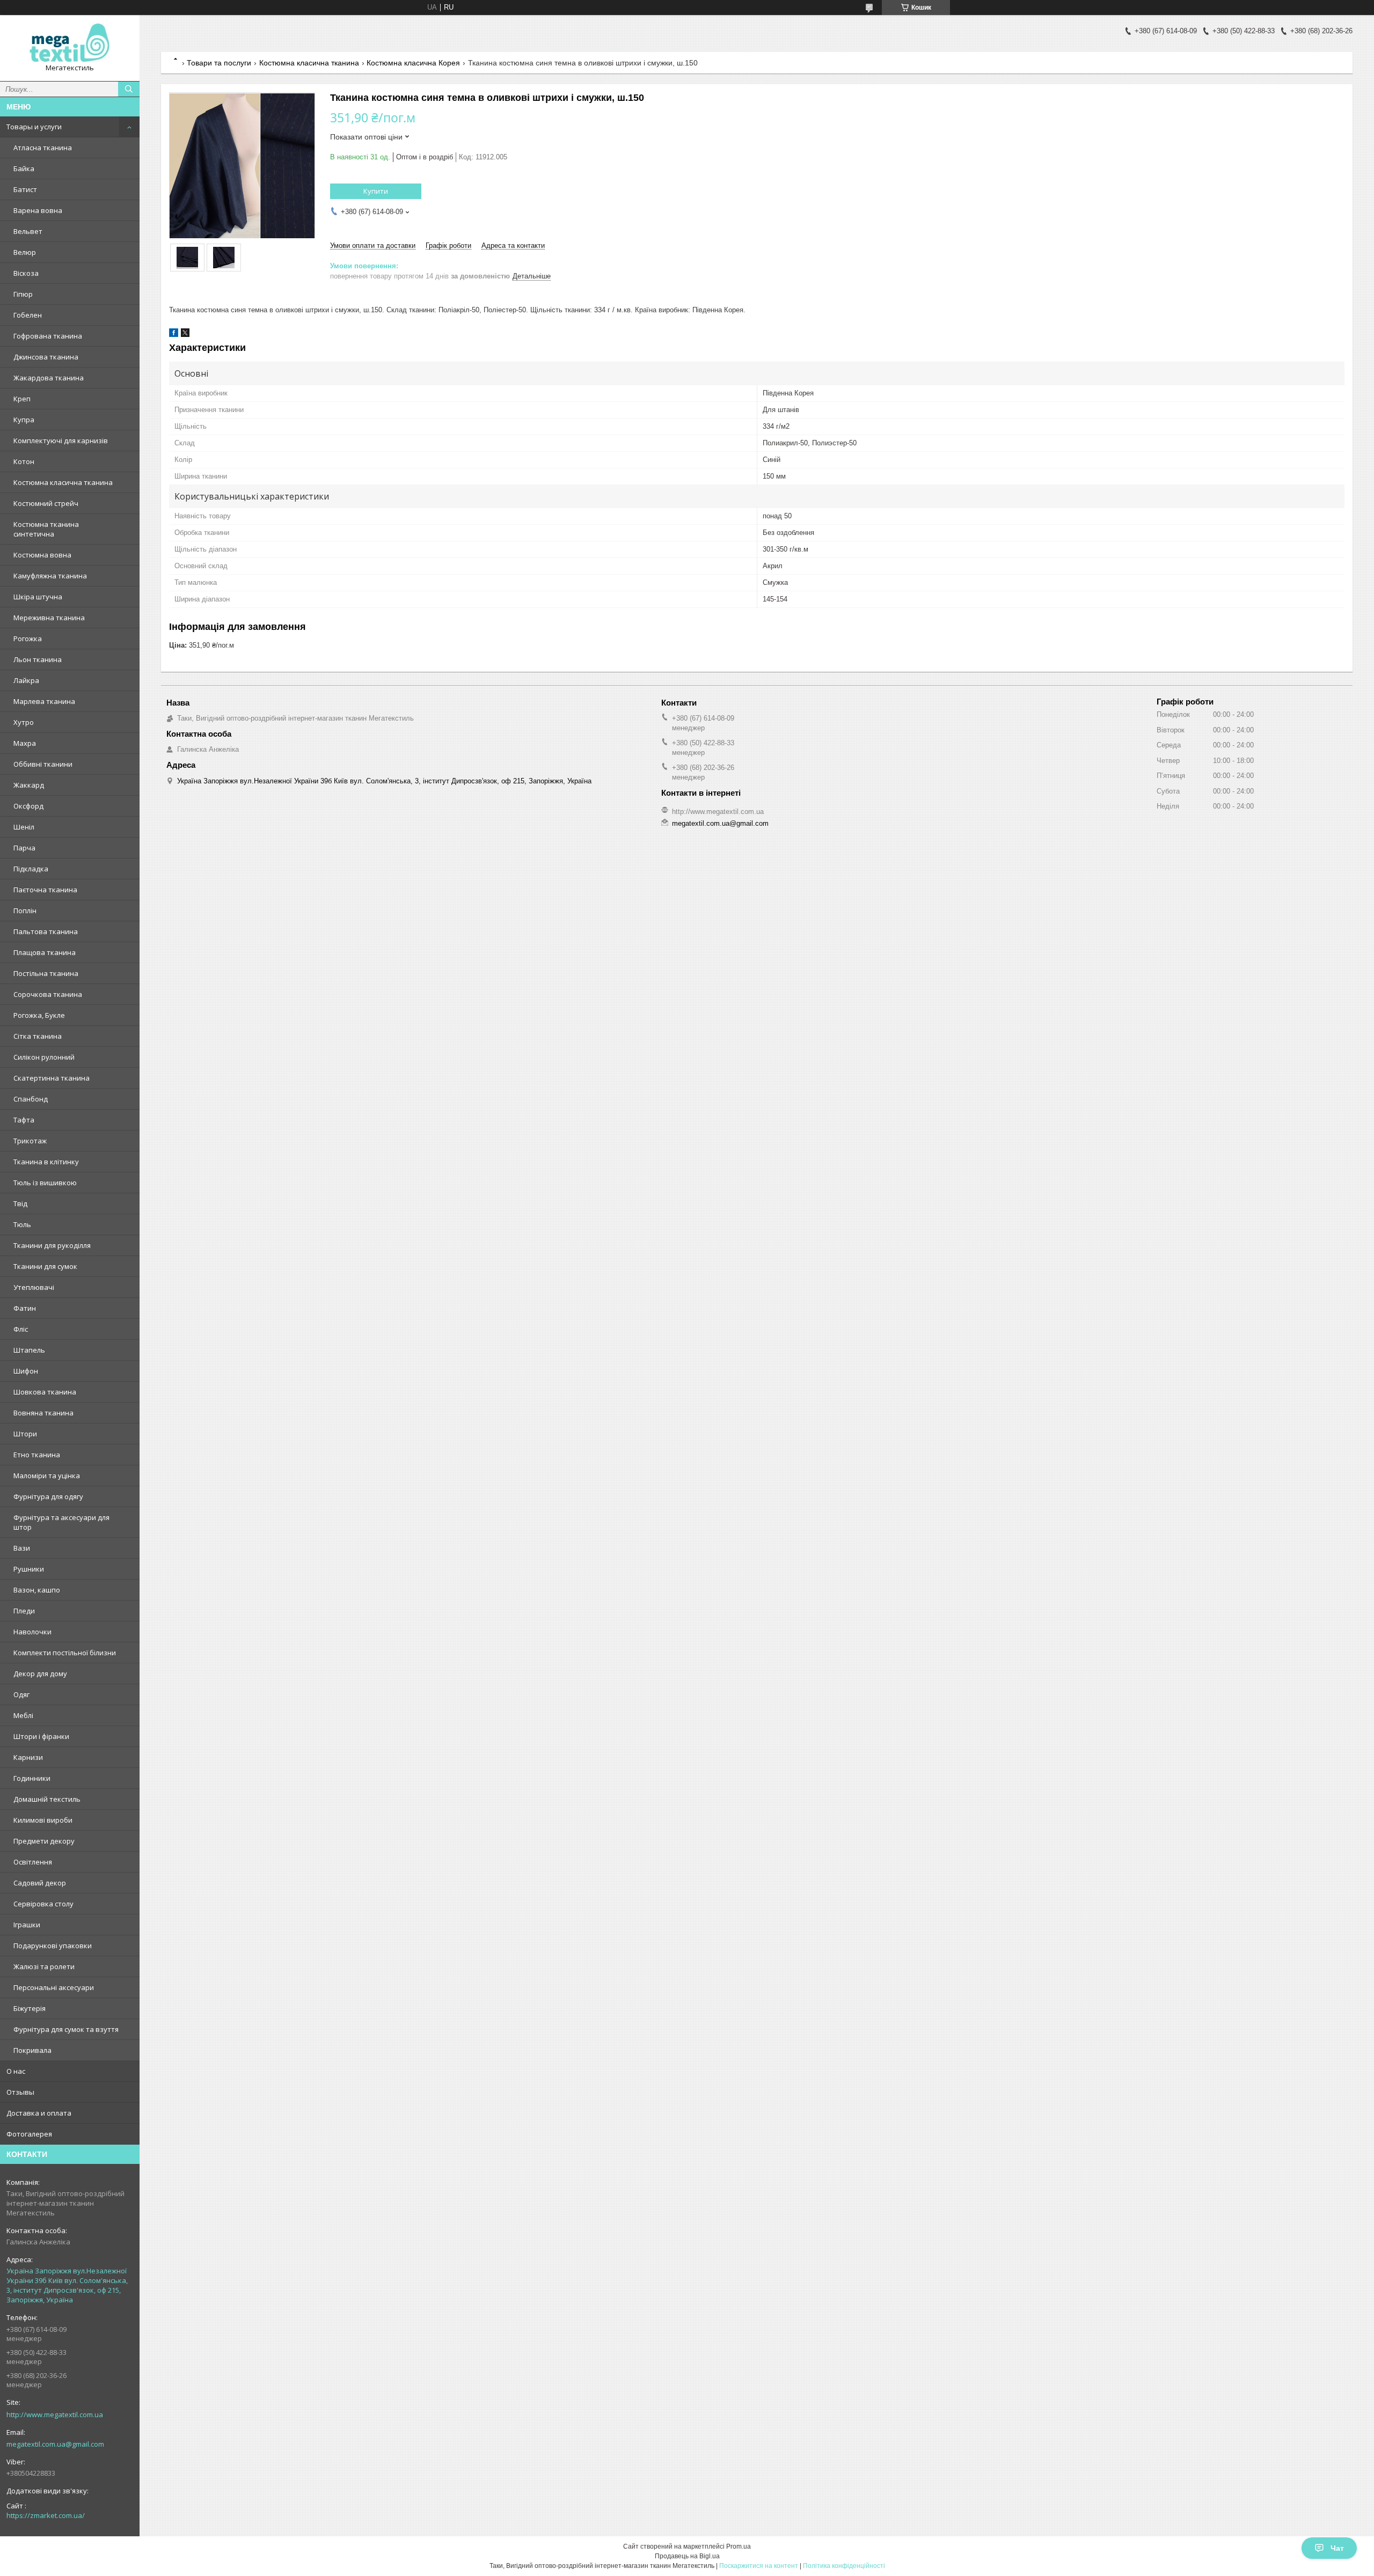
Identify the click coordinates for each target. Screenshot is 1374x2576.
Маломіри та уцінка (47, 1476)
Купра (24, 420)
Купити (376, 191)
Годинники (32, 1778)
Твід (20, 1203)
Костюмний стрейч (46, 503)
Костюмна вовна (42, 555)
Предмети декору (44, 1841)
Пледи (24, 1611)
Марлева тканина (44, 701)
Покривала (32, 2050)
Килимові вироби (43, 1820)
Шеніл (24, 827)
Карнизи (28, 1757)
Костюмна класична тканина (63, 482)
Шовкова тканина (45, 1392)
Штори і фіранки (41, 1736)
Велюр (25, 252)
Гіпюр (23, 294)
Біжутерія (30, 2008)
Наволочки (32, 1632)
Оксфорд (28, 806)
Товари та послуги (219, 63)
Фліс (21, 1329)
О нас (16, 2071)
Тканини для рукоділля (52, 1245)
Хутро (24, 722)
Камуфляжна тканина (50, 576)
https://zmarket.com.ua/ (46, 2515)
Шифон (26, 1371)
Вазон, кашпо (37, 1590)
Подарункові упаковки (53, 1946)
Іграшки (27, 1925)
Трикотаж (30, 1141)
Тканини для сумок (45, 1266)
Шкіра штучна (38, 597)
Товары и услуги (34, 127)
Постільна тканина (46, 973)
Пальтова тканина (46, 931)
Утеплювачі (34, 1287)
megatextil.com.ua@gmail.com (55, 2444)
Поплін (25, 911)
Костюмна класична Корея (413, 63)
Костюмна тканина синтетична (46, 529)
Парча (24, 848)
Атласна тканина (43, 148)
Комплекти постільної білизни (65, 1653)
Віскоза (26, 273)
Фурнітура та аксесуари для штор (61, 1522)
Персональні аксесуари (54, 1987)
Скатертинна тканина (52, 1078)
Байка (24, 168)
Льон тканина (38, 659)
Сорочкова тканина (48, 994)
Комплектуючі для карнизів (61, 441)
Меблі (23, 1715)
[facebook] (174, 335)
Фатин (25, 1308)
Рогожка (28, 639)
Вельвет (28, 231)
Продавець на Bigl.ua (687, 2556)
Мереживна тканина (49, 618)
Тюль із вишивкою (45, 1183)
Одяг (21, 1694)
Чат (1337, 2548)
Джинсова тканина (46, 357)
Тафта (24, 1120)
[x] (185, 335)
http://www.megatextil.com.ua (55, 2414)
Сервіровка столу (43, 1904)
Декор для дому (40, 1674)
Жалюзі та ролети (44, 1966)
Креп (22, 399)
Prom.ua (739, 2546)
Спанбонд (31, 1099)
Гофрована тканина (48, 336)
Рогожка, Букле (39, 1015)
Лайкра (26, 680)
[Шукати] (129, 89)
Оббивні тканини (43, 764)
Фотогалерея (29, 2134)
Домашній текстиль (47, 1799)
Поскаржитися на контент (759, 2566)
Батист (25, 189)
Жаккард (29, 785)
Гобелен (28, 315)
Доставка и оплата (39, 2113)
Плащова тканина (45, 952)
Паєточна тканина (45, 890)
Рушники (29, 1569)
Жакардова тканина (49, 378)
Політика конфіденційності (844, 2566)
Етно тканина (37, 1455)
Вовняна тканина (43, 1413)
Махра (25, 743)
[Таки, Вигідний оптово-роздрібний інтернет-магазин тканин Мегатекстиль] (70, 43)
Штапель (29, 1350)
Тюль (22, 1224)
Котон (24, 461)
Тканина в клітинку (46, 1162)
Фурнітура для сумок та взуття (66, 2029)
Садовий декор (40, 1883)
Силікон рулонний (44, 1057)
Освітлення (33, 1862)
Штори (25, 1434)
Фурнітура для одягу (48, 1496)
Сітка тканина (38, 1036)
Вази (22, 1548)
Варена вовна (38, 210)
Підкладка (31, 869)
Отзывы (20, 2092)
